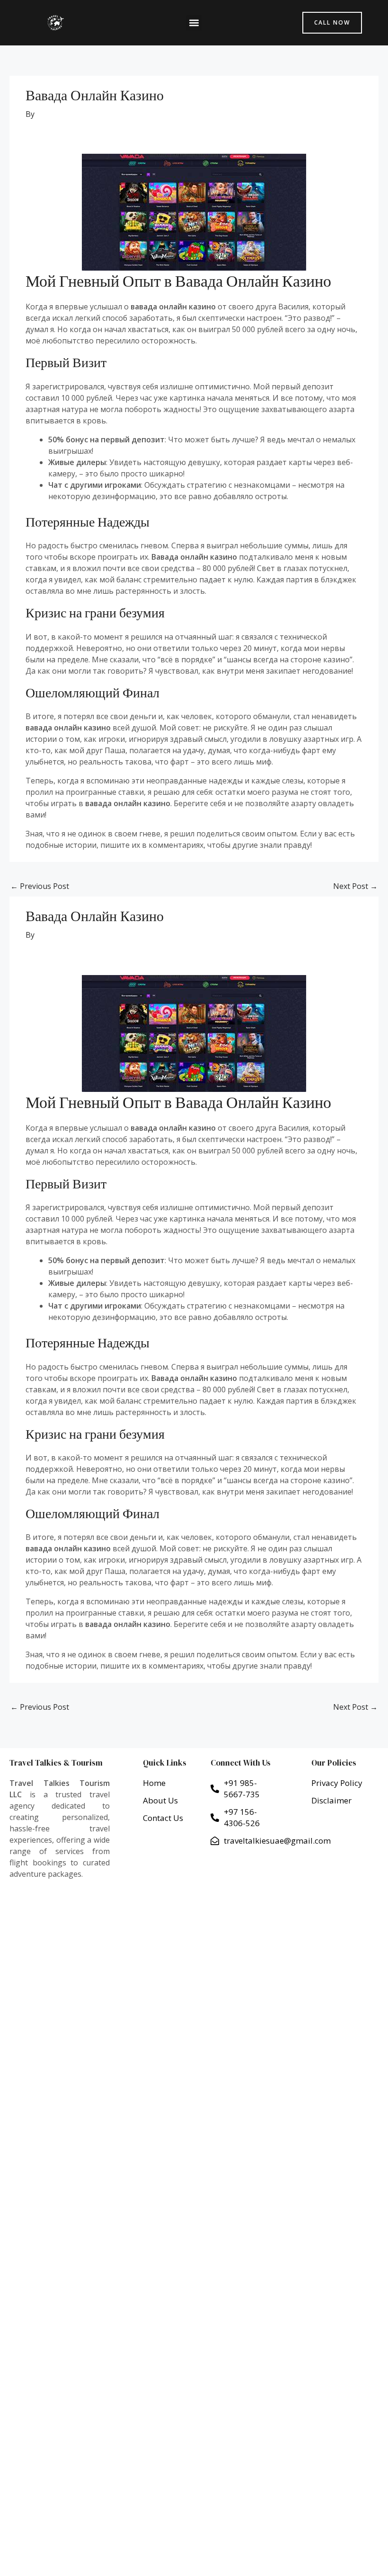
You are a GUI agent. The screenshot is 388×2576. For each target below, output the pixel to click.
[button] (194, 23)
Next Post (355, 886)
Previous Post (40, 886)
